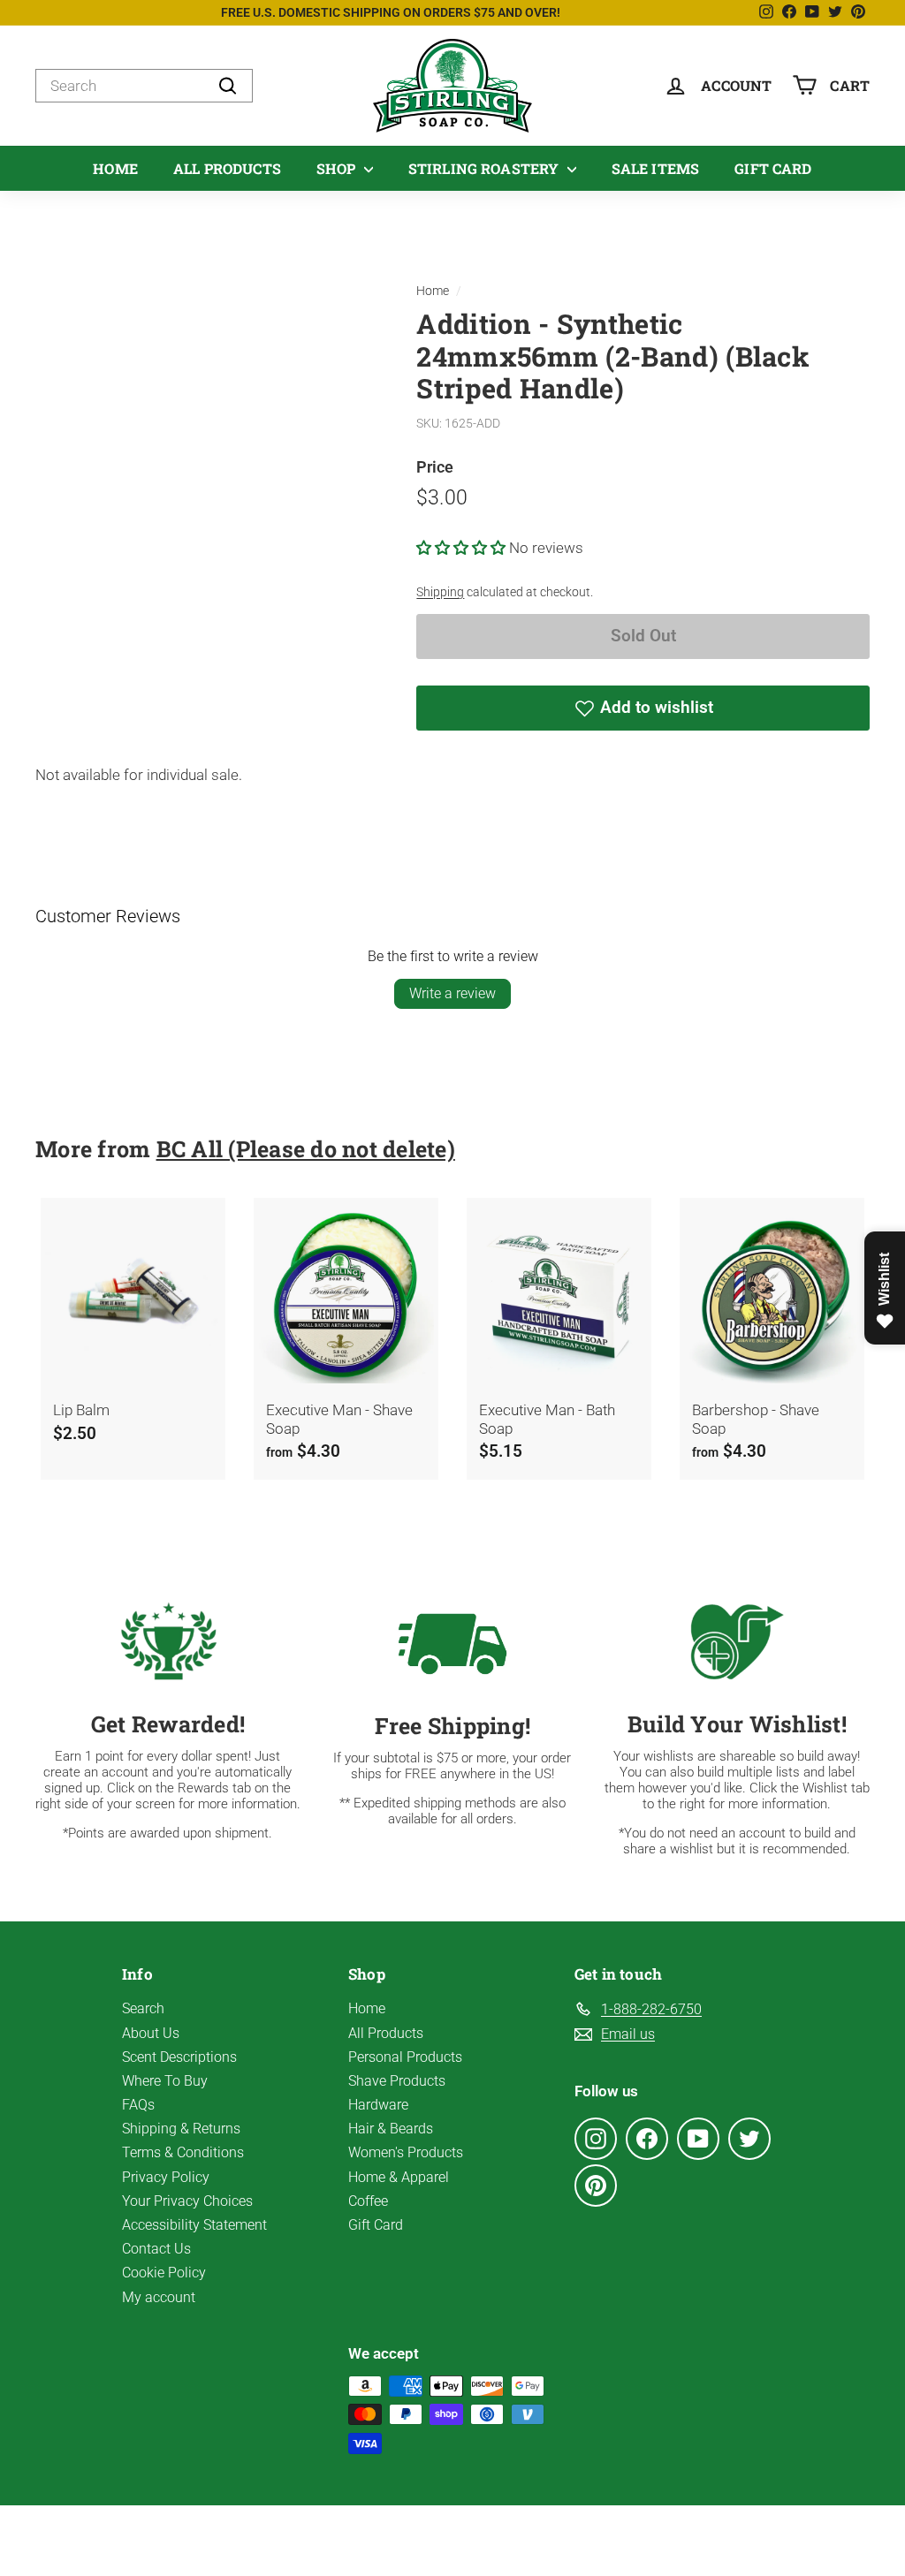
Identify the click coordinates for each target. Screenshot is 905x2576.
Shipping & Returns (181, 2129)
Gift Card (773, 168)
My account (159, 2297)
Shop (338, 168)
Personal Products (405, 2057)
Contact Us (156, 2249)
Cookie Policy (164, 2273)
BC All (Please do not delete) (306, 1149)
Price (435, 467)
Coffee (368, 2201)
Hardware (378, 2105)
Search (143, 2008)
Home (115, 168)
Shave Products (397, 2081)
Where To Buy (165, 2081)
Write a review (452, 993)
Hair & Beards (391, 2129)
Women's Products (406, 2152)
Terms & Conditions (183, 2152)
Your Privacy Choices (187, 2201)
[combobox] (144, 86)
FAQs (138, 2105)
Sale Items (656, 168)
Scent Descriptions (179, 2057)
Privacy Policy (166, 2177)
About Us (151, 2033)
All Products (227, 168)
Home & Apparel (399, 2177)
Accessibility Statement (194, 2225)
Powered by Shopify (529, 2541)
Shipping (440, 592)
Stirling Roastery (486, 168)
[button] (463, 548)
